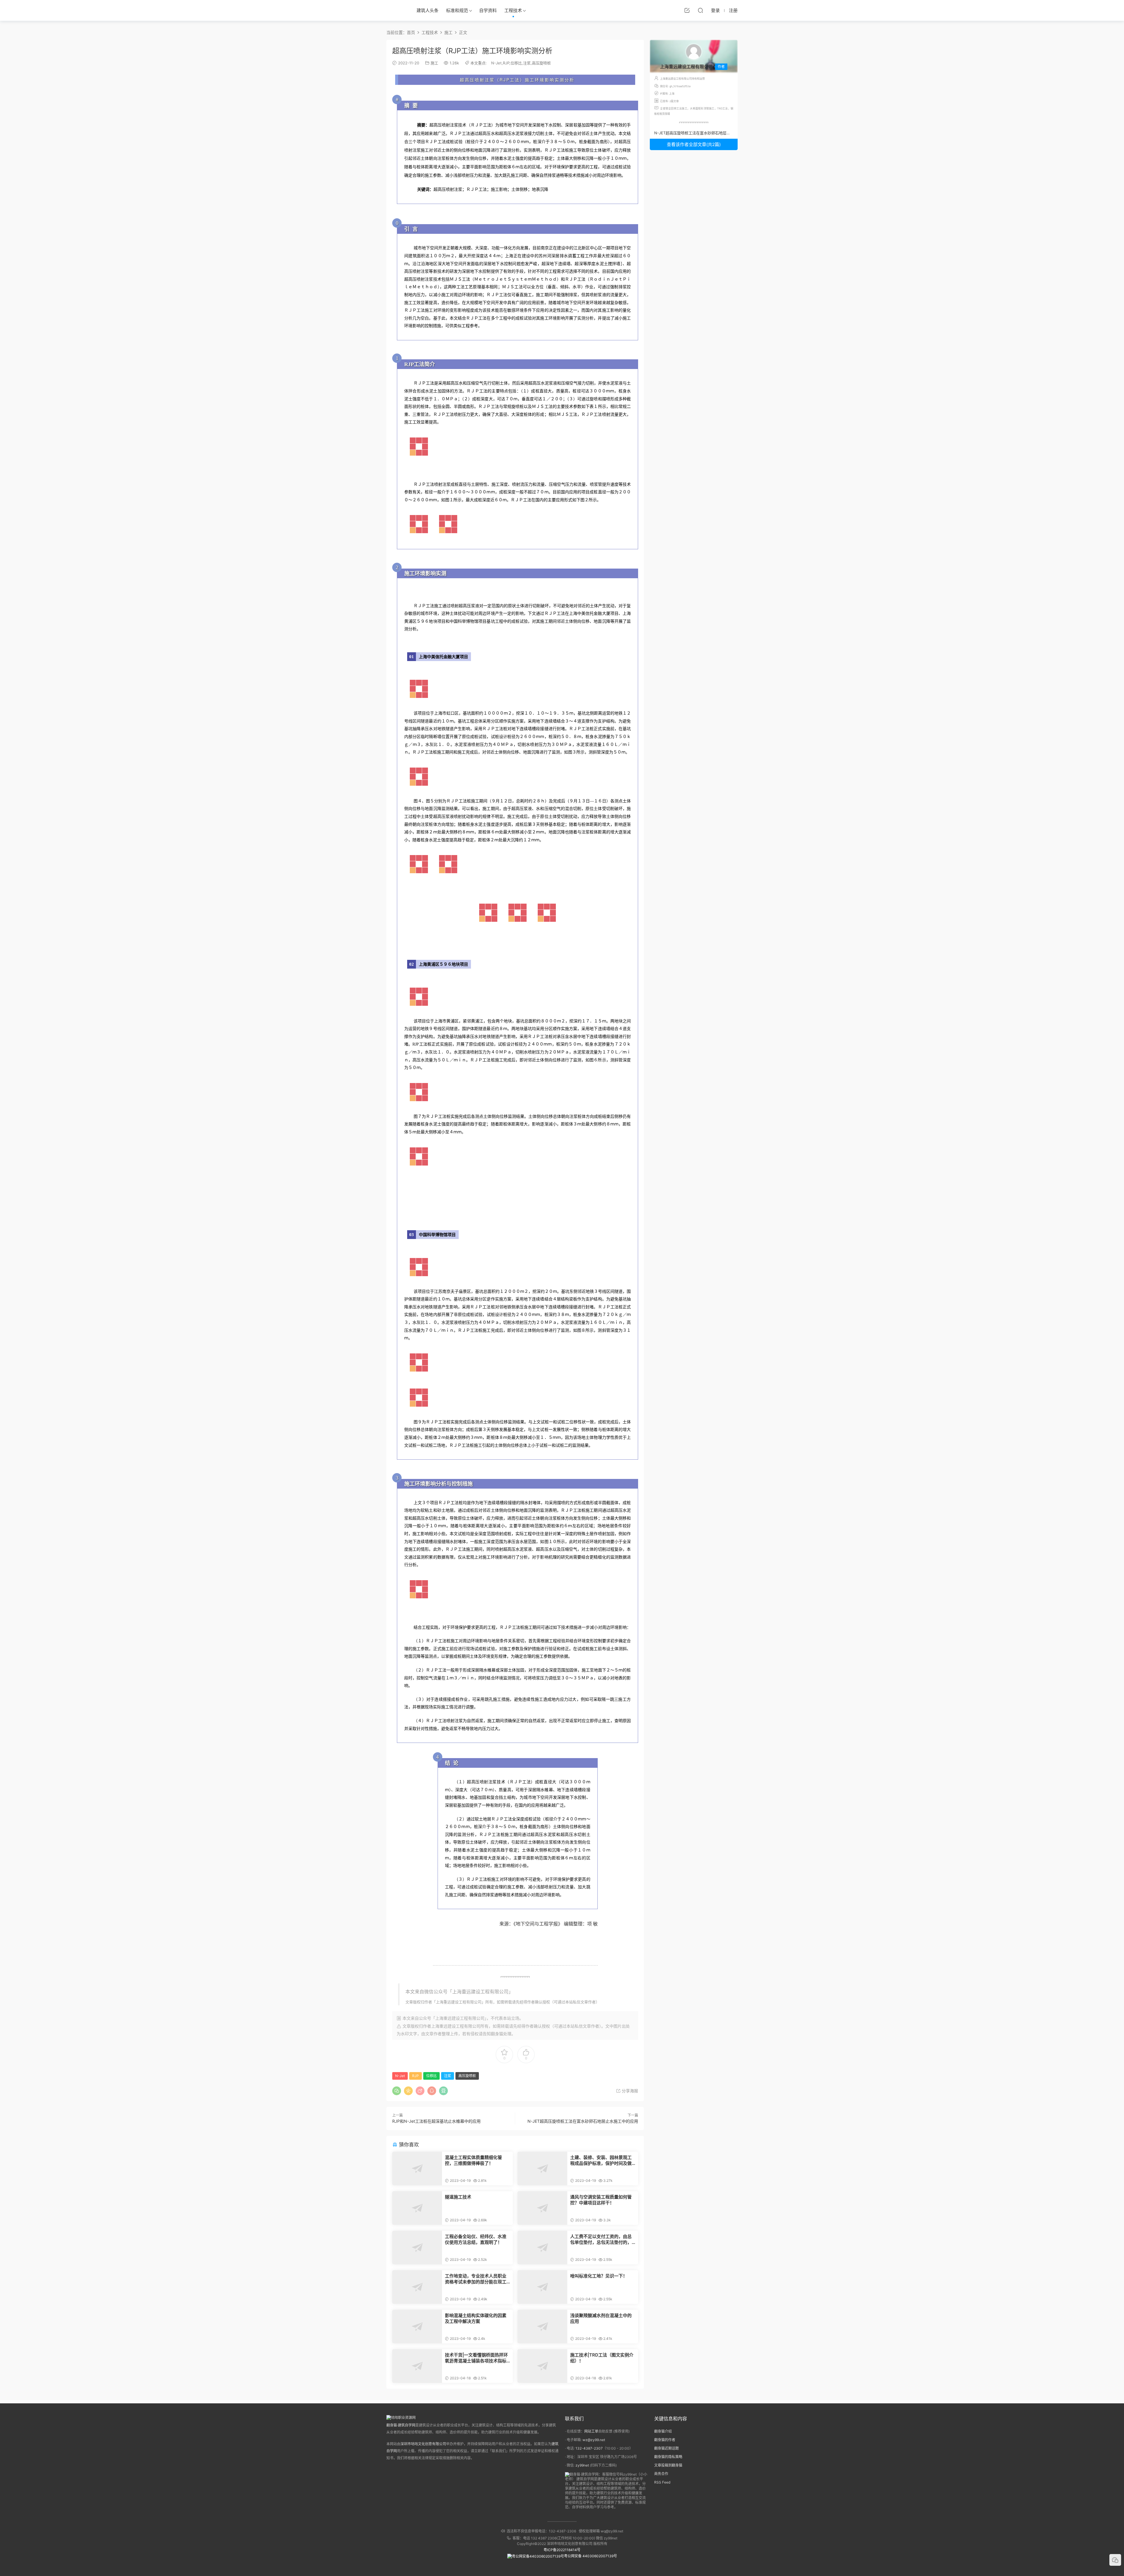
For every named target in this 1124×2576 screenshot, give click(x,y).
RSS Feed (662, 2482)
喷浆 (536, 1678)
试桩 (495, 737)
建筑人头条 (428, 10)
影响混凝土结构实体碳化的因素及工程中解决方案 (476, 2318)
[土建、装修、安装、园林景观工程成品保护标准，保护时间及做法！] (542, 2169)
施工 (434, 63)
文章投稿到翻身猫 (668, 2465)
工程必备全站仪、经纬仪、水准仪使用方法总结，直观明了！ (476, 2239)
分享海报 (629, 2091)
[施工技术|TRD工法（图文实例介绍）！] (542, 2366)
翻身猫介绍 (663, 2431)
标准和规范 (457, 10)
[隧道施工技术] (417, 2208)
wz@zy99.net (594, 2440)
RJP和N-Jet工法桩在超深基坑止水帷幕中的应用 (436, 2121)
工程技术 (513, 10)
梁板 (573, 1299)
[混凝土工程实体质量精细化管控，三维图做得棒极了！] (417, 2169)
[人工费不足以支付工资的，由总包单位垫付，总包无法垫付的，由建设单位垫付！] (542, 2248)
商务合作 (661, 2474)
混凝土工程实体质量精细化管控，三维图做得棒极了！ (473, 2160)
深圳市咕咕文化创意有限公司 (423, 2444)
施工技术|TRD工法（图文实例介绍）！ (602, 2358)
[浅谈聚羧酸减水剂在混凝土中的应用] (542, 2327)
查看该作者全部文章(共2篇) (694, 144)
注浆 (527, 63)
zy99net (582, 2465)
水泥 (515, 134)
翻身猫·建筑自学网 (401, 2425)
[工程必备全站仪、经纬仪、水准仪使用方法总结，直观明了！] (417, 2248)
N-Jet (496, 63)
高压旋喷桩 (541, 63)
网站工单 (591, 2431)
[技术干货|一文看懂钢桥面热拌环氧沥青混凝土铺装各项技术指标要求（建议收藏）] (417, 2366)
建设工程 (480, 1992)
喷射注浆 (485, 80)
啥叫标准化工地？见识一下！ (599, 2276)
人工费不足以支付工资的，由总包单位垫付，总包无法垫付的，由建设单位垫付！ (601, 2239)
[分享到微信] (397, 2091)
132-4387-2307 (589, 2448)
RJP (506, 63)
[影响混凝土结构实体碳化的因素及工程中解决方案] (417, 2327)
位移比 (516, 63)
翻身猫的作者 (665, 2440)
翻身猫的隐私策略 (668, 2457)
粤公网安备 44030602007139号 (591, 2556)
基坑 (491, 621)
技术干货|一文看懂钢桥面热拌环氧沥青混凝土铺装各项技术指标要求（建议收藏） (476, 2358)
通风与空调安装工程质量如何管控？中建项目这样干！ (601, 2200)
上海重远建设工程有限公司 (459, 2002)
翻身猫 (497, 2034)
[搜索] (700, 10)
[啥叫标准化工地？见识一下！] (542, 2287)
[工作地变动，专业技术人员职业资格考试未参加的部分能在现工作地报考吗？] (417, 2287)
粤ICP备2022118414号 (562, 2550)
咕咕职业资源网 (395, 10)
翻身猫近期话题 (666, 2448)
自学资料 (488, 10)
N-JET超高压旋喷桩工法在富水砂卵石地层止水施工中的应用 (583, 2121)
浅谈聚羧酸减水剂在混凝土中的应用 (601, 2318)
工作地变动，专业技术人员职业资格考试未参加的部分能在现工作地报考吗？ (476, 2279)
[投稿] (687, 10)
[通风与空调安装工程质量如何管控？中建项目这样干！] (542, 2208)
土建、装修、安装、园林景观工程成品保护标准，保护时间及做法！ (601, 2160)
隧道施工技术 (458, 2197)
